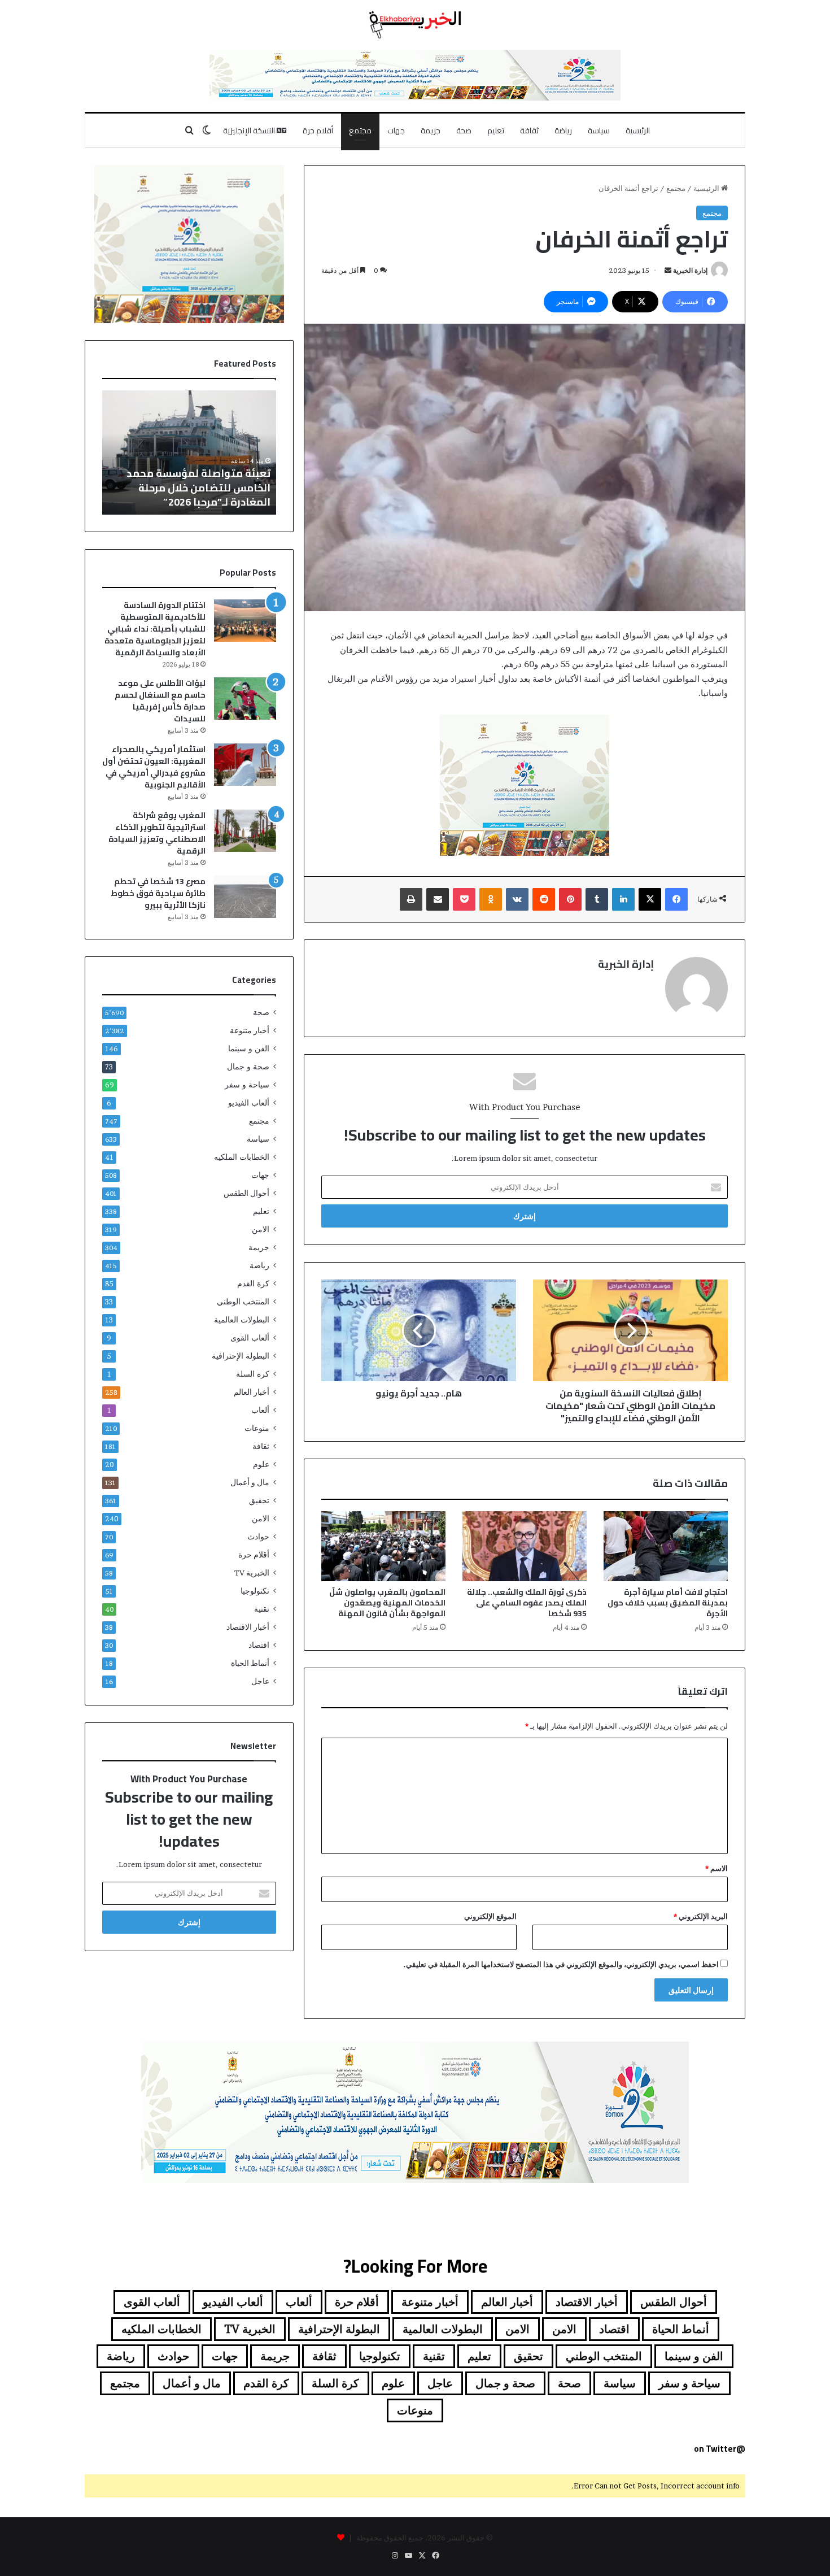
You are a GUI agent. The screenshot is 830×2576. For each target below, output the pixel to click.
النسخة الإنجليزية (250, 130)
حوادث (258, 1537)
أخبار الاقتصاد (248, 1627)
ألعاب (260, 1410)
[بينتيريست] (570, 899)
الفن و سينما (249, 1048)
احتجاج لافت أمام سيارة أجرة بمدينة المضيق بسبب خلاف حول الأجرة (668, 1603)
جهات (396, 130)
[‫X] (650, 899)
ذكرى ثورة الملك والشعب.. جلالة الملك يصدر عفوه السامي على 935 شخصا (527, 1603)
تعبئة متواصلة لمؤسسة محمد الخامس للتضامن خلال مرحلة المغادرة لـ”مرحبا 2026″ (198, 487)
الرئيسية (638, 130)
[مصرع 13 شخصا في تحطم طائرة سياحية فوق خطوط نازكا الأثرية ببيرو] (245, 897)
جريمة (431, 130)
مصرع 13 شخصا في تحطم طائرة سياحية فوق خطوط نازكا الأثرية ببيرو (158, 893)
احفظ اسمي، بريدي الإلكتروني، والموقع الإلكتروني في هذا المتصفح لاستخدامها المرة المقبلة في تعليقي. (561, 1964)
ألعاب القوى (250, 1338)
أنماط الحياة (250, 1663)
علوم (261, 1464)
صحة (464, 130)
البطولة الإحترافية (241, 1356)
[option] (189, 452)
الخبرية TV (252, 1573)
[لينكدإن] (623, 899)
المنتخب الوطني (243, 1302)
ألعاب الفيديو (249, 1103)
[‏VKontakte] (517, 899)
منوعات (257, 1428)
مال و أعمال (250, 1482)
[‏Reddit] (544, 899)
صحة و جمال (248, 1067)
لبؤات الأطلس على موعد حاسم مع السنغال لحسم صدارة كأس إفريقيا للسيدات (160, 701)
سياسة (599, 130)
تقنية (262, 1609)
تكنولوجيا (255, 1591)
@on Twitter (720, 2449)
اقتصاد (259, 1645)
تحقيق (259, 1500)
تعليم (496, 130)
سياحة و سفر (247, 1085)
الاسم (717, 1868)
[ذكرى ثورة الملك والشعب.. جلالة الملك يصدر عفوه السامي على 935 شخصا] (525, 1546)
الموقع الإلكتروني (490, 1916)
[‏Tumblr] (597, 899)
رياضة (563, 130)
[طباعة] (411, 899)
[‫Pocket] (464, 899)
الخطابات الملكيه (242, 1157)
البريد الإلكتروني (701, 1916)
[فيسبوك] (676, 899)
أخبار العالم (252, 1392)
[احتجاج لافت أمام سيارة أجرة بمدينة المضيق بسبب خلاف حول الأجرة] (666, 1546)
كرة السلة (253, 1374)
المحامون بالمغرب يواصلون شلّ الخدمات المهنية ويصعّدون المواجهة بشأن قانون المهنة (387, 1603)
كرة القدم (253, 1283)
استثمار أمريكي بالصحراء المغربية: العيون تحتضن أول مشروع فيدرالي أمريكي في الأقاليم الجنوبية (154, 767)
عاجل (260, 1681)
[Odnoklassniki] (491, 899)
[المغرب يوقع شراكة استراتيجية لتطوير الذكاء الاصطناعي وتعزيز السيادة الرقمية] (245, 831)
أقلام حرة (318, 130)
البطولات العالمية (242, 1320)
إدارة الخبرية (690, 270)
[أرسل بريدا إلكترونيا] (668, 270)
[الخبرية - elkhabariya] (415, 25)
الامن (261, 1229)
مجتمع (360, 130)
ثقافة (529, 130)
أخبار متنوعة (250, 1030)
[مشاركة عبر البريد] (438, 899)
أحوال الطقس (246, 1193)
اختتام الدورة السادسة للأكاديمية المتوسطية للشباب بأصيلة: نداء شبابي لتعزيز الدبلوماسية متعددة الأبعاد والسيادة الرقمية (155, 629)
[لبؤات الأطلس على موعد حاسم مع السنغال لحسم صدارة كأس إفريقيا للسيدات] (245, 699)
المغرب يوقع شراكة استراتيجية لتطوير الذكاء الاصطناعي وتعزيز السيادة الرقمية (157, 833)
